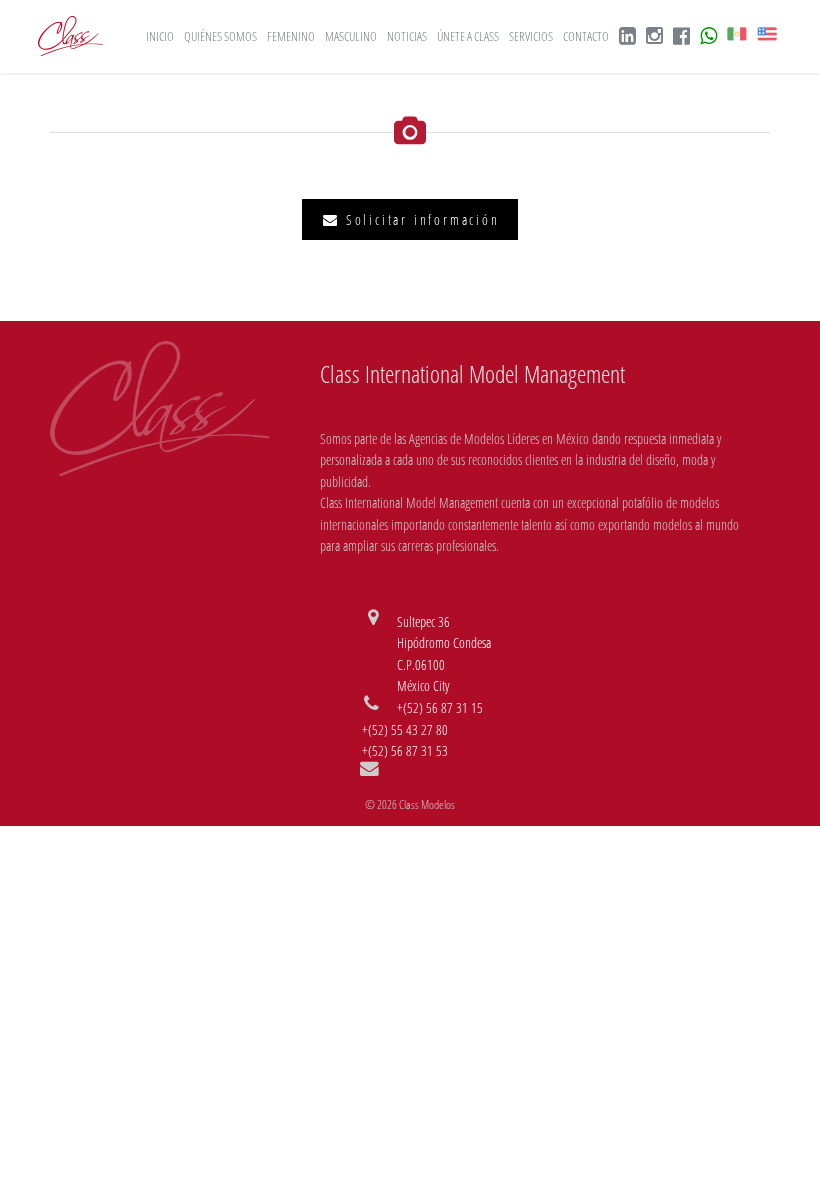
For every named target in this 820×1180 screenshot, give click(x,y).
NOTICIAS (407, 36)
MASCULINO (351, 36)
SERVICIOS (531, 36)
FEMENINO (291, 36)
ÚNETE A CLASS (468, 36)
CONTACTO (586, 36)
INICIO (160, 36)
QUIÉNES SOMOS (220, 36)
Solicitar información (420, 219)
